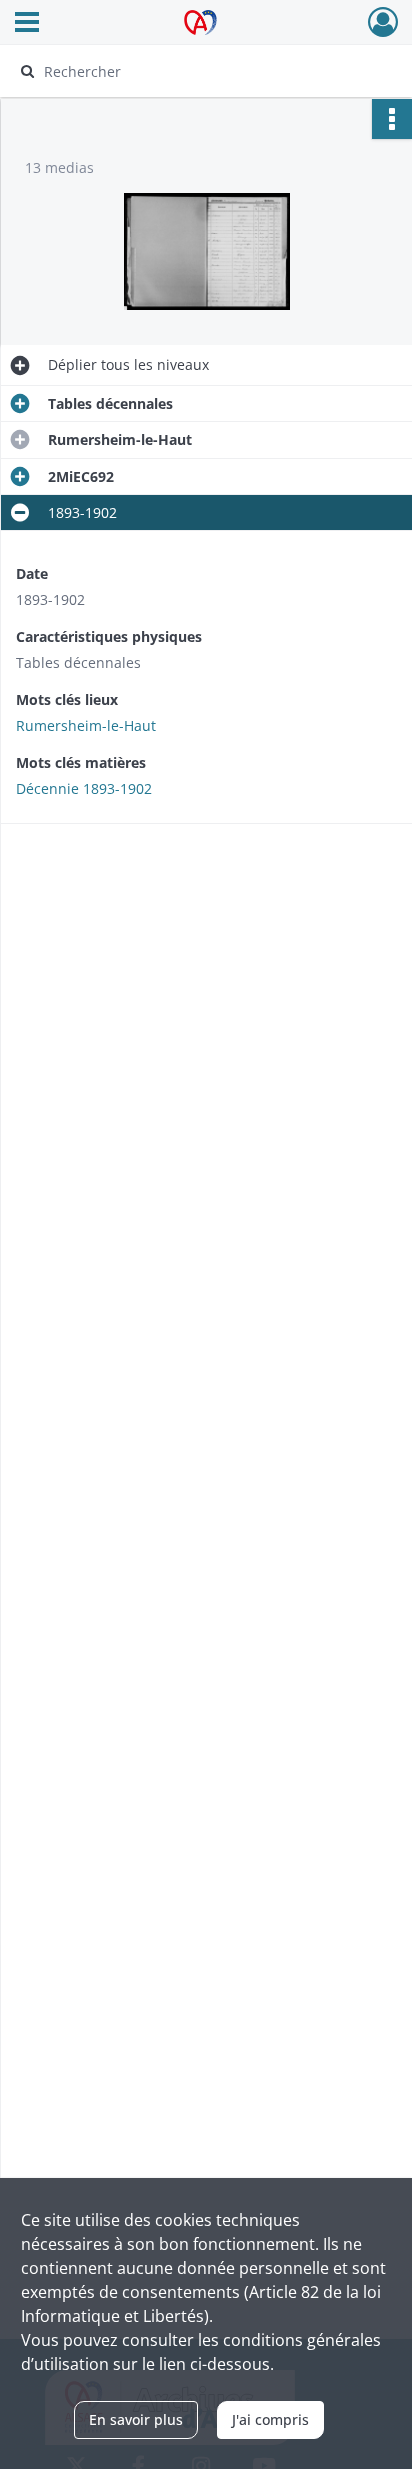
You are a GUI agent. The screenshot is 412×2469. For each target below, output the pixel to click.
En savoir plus (136, 2419)
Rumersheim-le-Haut (86, 725)
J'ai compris (270, 2419)
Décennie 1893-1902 (84, 788)
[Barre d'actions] (392, 119)
